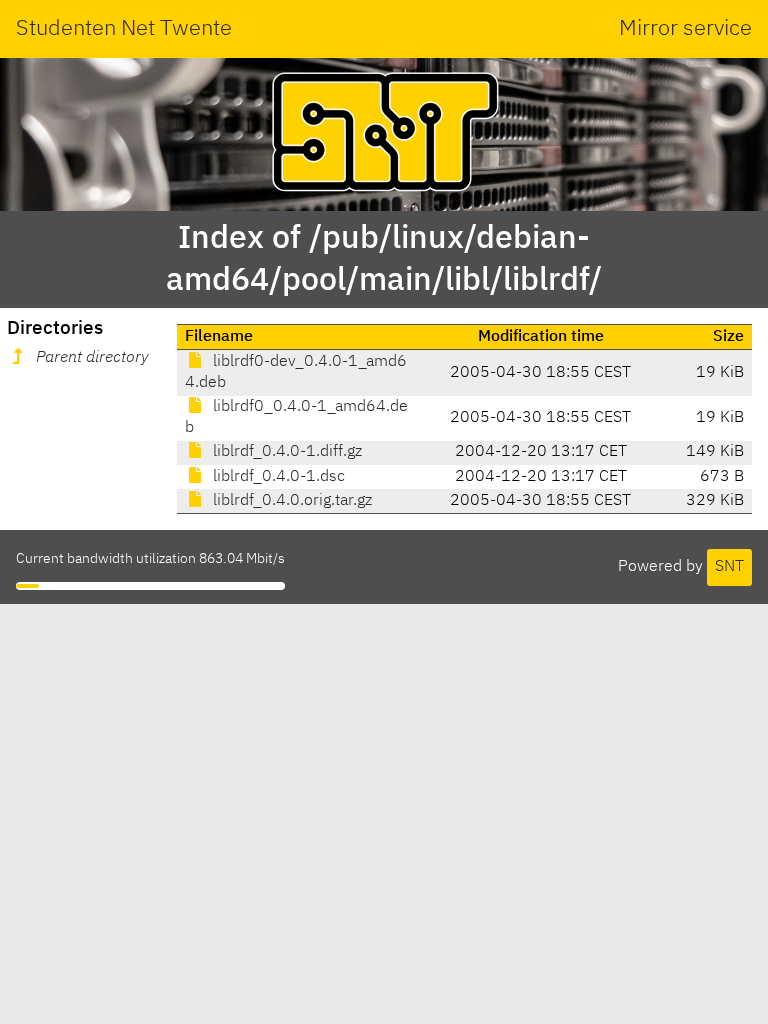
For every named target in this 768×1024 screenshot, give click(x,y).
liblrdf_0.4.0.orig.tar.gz (290, 501)
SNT (729, 567)
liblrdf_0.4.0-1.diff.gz (285, 452)
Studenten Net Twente (124, 29)
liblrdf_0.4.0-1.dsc (277, 477)
